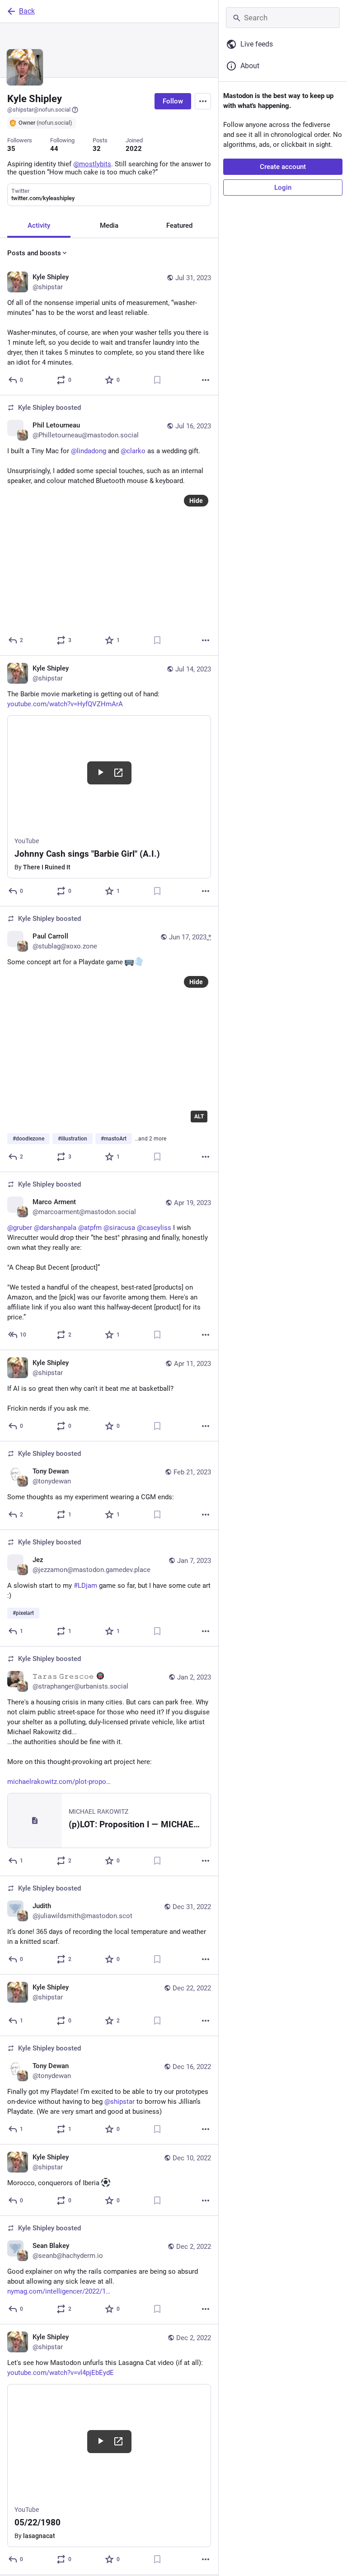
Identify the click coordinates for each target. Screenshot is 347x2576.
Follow (173, 101)
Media (109, 225)
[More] (206, 380)
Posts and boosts (34, 253)
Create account (283, 167)
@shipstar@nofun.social (39, 110)
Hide (196, 501)
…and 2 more (150, 1139)
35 (11, 149)
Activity (39, 225)
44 (54, 149)
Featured (179, 225)
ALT (199, 1117)
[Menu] (203, 101)
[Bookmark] (157, 380)
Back (27, 11)
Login (283, 188)
